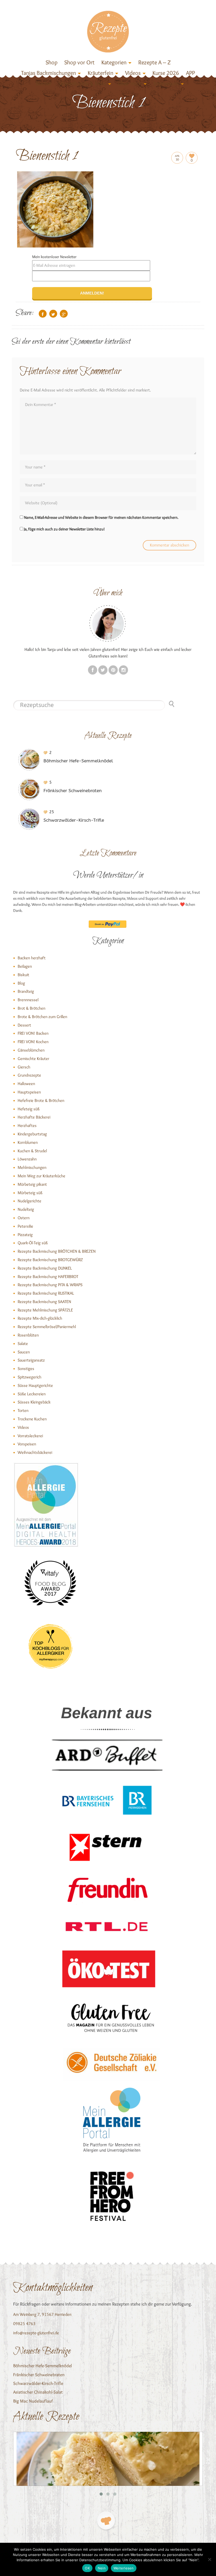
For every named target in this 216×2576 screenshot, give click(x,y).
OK (87, 2568)
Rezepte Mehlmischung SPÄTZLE (45, 1310)
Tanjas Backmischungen (48, 73)
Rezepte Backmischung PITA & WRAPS (50, 1285)
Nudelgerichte (30, 1201)
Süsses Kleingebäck (34, 1402)
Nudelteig (26, 1209)
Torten (23, 1410)
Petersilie (25, 1226)
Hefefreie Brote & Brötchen (41, 1100)
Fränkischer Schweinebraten (39, 2375)
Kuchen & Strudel (32, 1151)
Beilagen (25, 966)
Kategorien (114, 62)
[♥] (106, 2521)
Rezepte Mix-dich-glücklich (40, 1318)
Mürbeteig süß (30, 1193)
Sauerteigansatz (31, 1360)
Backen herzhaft (32, 958)
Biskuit (23, 975)
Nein (102, 2568)
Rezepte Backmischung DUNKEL (45, 1268)
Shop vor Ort (79, 62)
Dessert (24, 1025)
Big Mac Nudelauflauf (33, 2401)
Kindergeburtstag (32, 1134)
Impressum (166, 83)
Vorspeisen (27, 1444)
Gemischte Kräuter (33, 1059)
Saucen (24, 1352)
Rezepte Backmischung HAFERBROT (48, 1277)
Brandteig (26, 991)
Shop (51, 62)
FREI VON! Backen (33, 1033)
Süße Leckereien (32, 1394)
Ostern (24, 1218)
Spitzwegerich (30, 1377)
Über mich (130, 83)
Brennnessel (28, 1000)
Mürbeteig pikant (32, 1184)
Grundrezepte (29, 1075)
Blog (21, 983)
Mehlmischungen (32, 1167)
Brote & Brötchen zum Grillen (42, 1017)
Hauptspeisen (29, 1092)
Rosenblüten (28, 1335)
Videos (133, 73)
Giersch (24, 1067)
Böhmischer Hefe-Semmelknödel (43, 2366)
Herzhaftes (27, 1125)
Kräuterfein (100, 73)
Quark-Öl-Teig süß (33, 1243)
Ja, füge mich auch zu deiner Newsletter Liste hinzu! (64, 529)
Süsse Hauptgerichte (35, 1385)
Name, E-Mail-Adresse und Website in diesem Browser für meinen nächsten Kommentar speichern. (101, 517)
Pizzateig (25, 1235)
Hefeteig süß (29, 1109)
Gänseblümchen (31, 1050)
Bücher (44, 83)
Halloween (26, 1084)
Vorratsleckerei (30, 1436)
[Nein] (209, 2559)
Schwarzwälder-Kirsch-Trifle (38, 2383)
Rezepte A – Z (154, 62)
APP (190, 73)
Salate (23, 1343)
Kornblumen (28, 1142)
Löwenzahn (27, 1159)
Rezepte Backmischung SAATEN (44, 1302)
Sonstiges (26, 1369)
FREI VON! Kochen (33, 1042)
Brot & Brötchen (31, 1008)
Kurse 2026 (166, 73)
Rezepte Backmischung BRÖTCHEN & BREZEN (57, 1251)
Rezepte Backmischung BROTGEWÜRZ (50, 1260)
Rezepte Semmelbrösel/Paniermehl (47, 1327)
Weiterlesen (124, 2568)
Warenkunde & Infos (82, 83)
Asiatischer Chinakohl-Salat (38, 2392)
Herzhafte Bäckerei (34, 1117)
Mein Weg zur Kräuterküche (41, 1176)
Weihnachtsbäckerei (35, 1452)
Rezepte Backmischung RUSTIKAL (46, 1293)
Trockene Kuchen (32, 1419)
